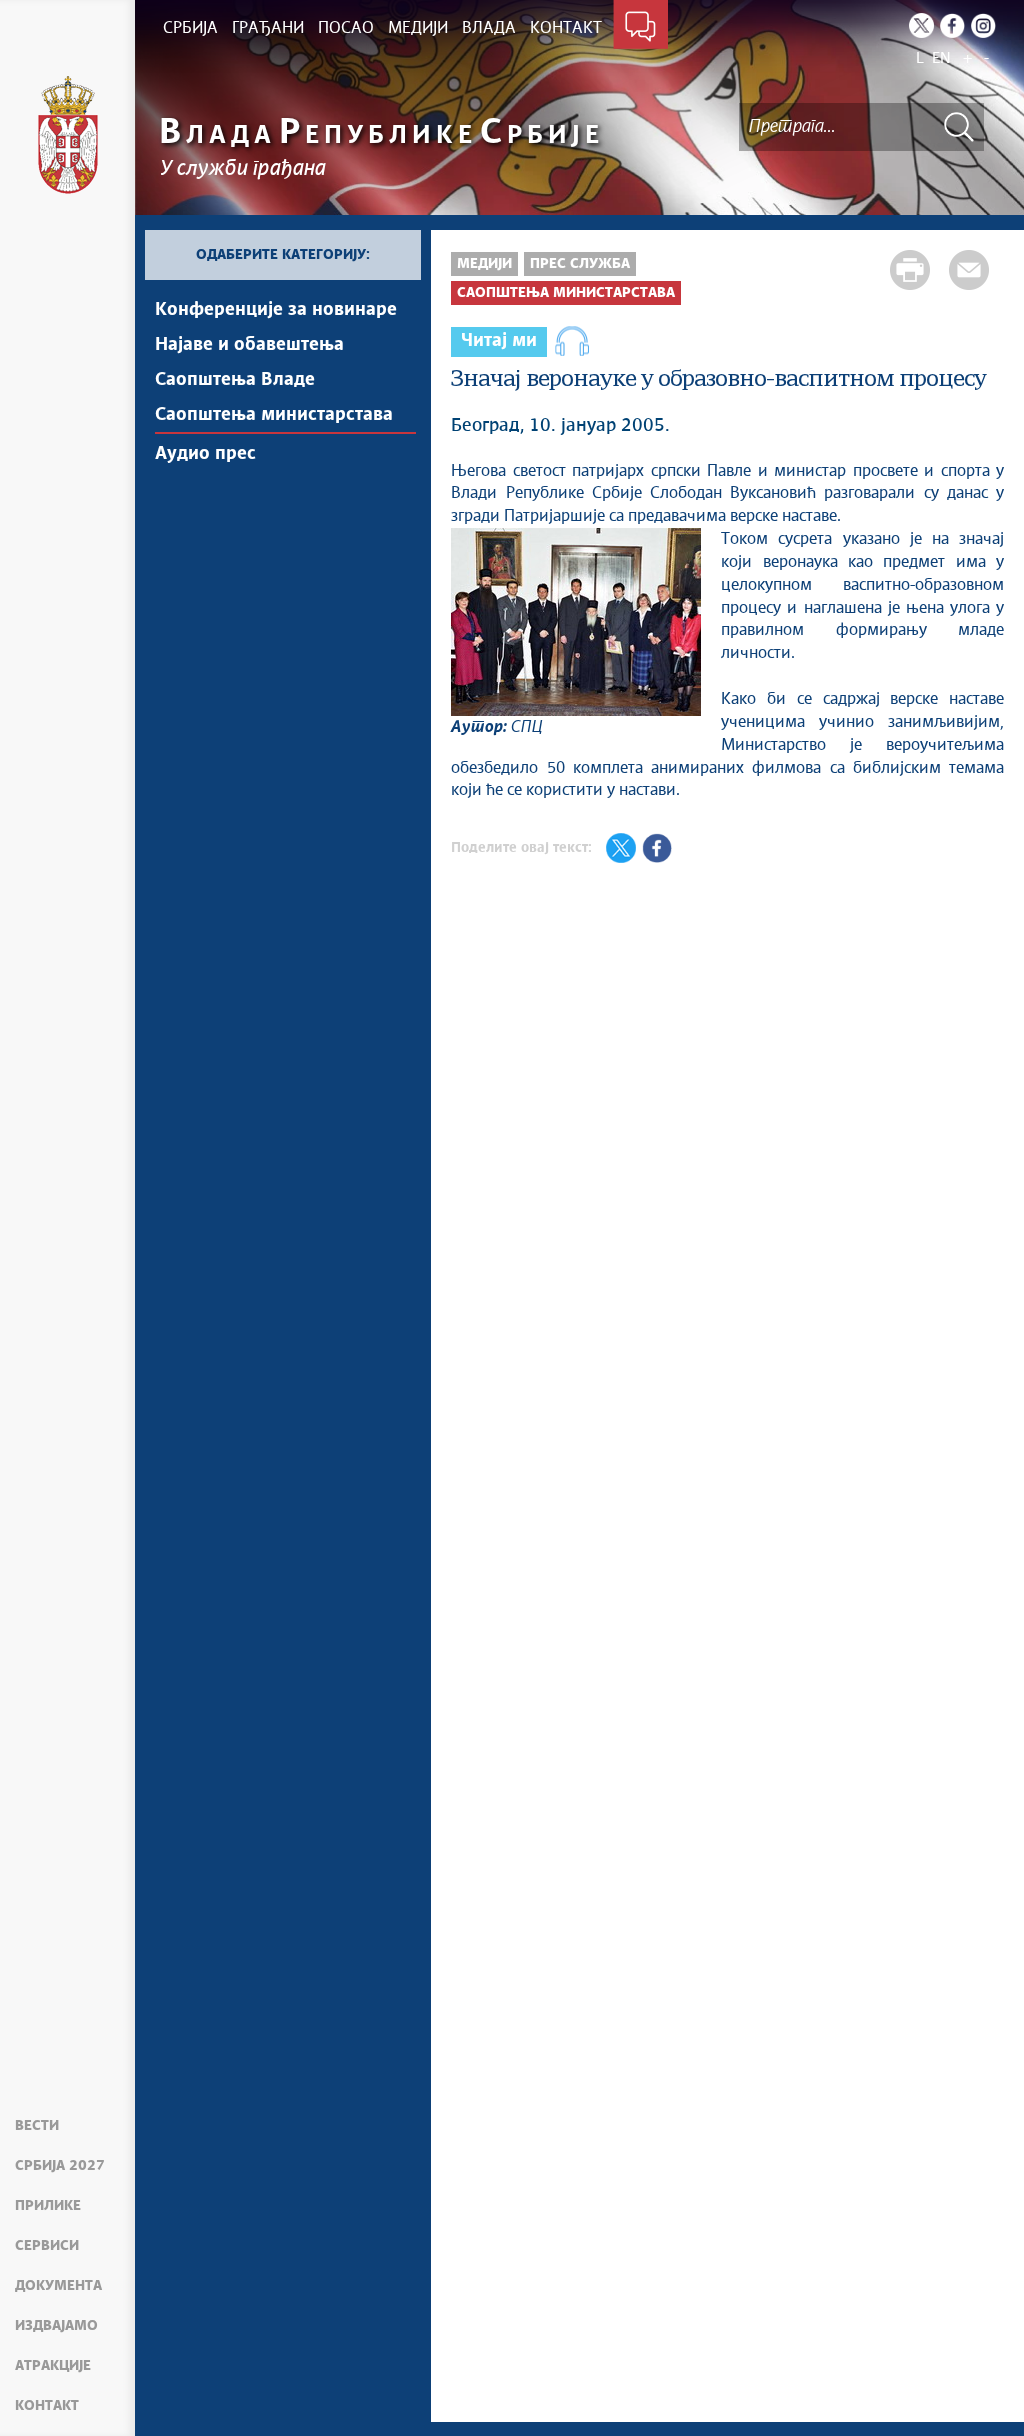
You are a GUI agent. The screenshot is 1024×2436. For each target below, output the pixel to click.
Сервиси (47, 2246)
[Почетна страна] (68, 135)
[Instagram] (983, 25)
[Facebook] (952, 25)
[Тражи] (959, 126)
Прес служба (580, 264)
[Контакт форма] (640, 28)
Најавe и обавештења (249, 345)
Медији (484, 264)
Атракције (53, 2366)
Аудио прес (205, 454)
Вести (37, 2126)
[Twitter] (921, 25)
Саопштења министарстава (274, 415)
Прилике (48, 2206)
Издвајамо (56, 2326)
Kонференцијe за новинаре (276, 310)
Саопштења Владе (235, 380)
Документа (58, 2286)
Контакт (47, 2406)
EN (941, 58)
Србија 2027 (60, 2166)
